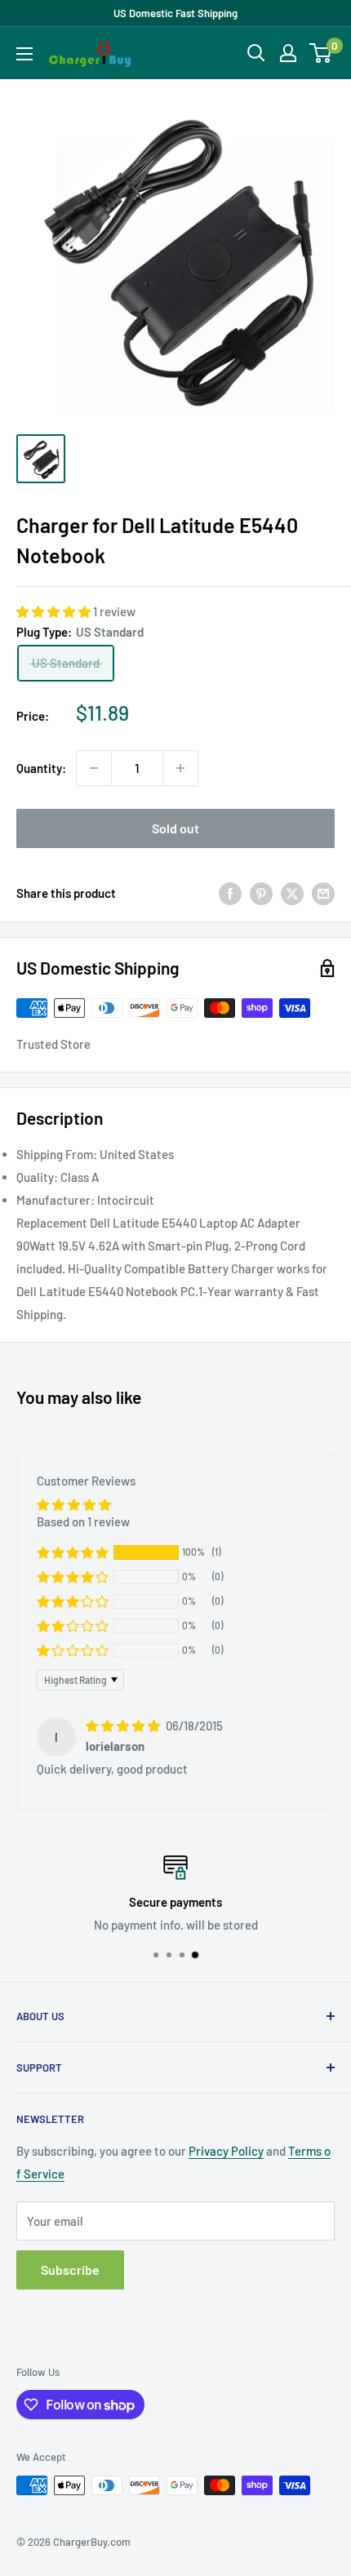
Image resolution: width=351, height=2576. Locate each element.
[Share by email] (323, 893)
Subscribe (70, 2270)
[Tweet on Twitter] (292, 893)
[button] (55, 611)
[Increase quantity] (180, 768)
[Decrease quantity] (94, 768)
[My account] (288, 53)
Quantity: (41, 768)
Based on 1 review (83, 1521)
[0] (321, 53)
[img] (124, 1725)
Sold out (175, 828)
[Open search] (256, 53)
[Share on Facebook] (230, 893)
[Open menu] (24, 54)
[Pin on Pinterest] (261, 893)
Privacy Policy (226, 2151)
